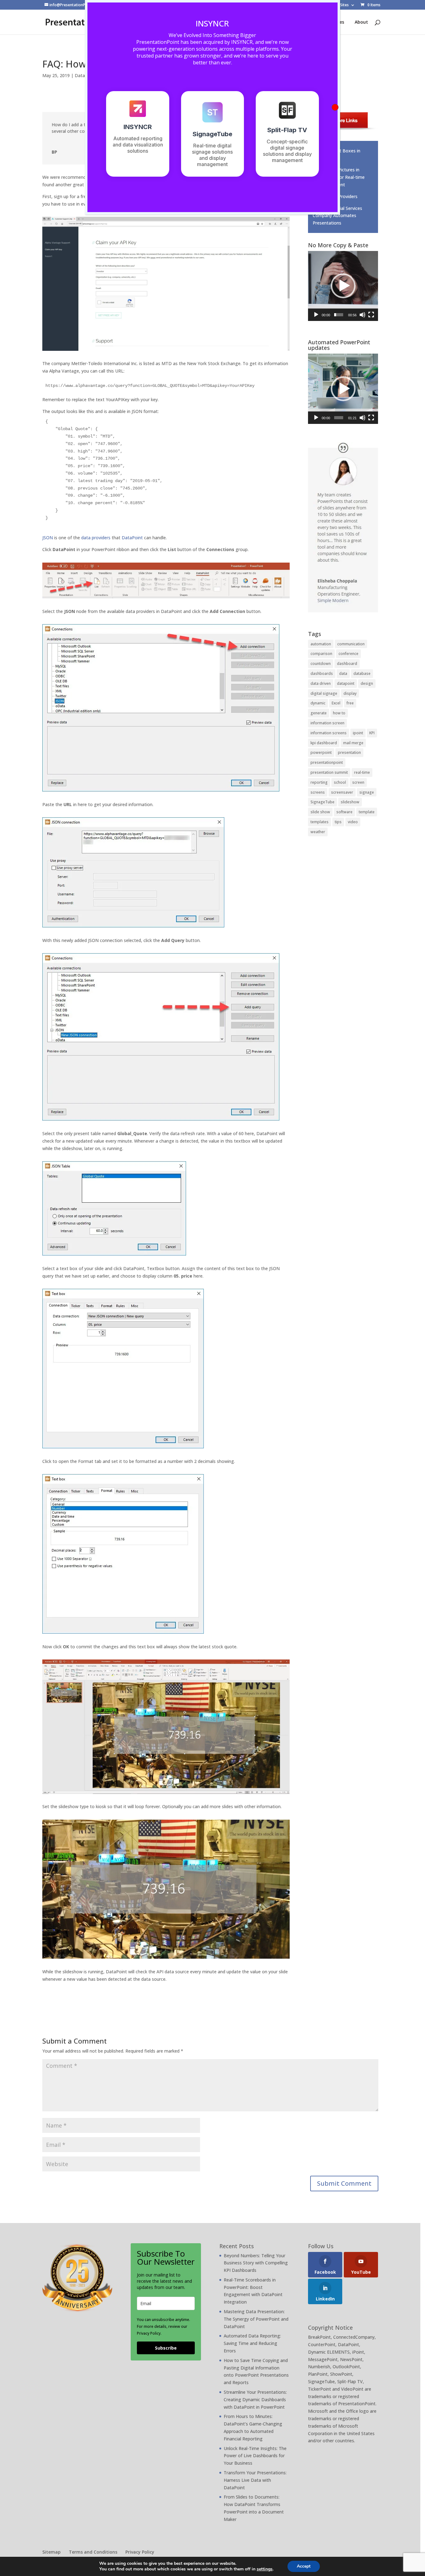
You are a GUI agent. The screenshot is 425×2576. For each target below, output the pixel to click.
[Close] (335, 107)
